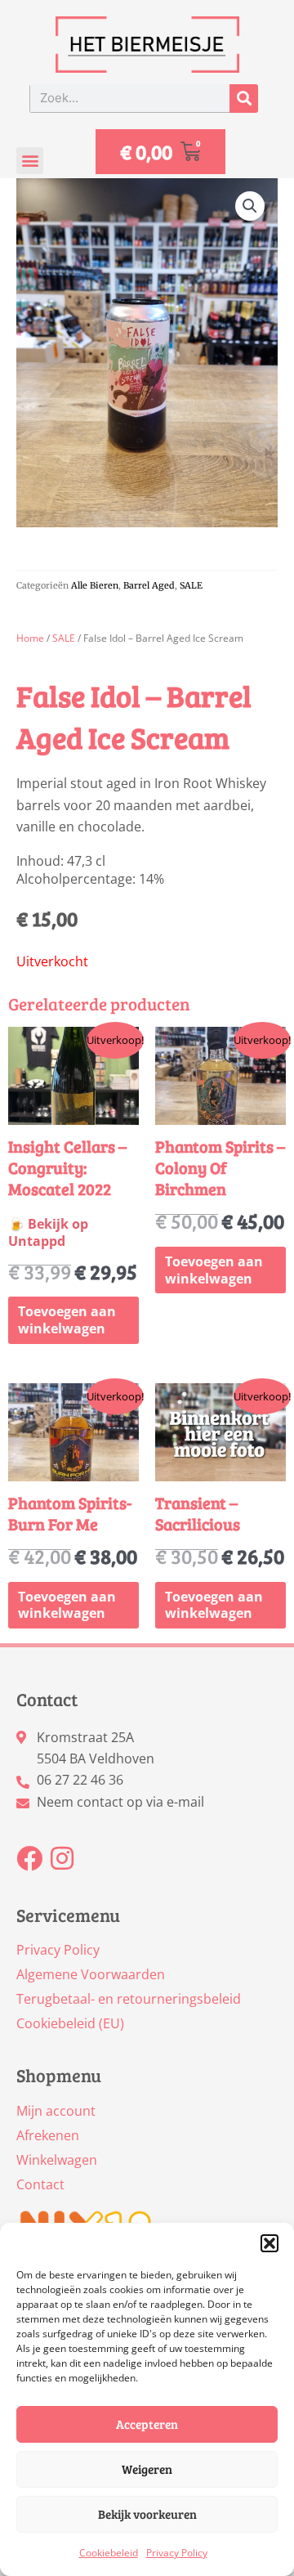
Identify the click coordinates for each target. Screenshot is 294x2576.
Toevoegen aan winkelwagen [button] (67, 1320)
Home (30, 638)
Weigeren (147, 2469)
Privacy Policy (177, 2553)
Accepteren (147, 2424)
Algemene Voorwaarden (91, 1974)
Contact (40, 2184)
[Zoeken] (244, 99)
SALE (191, 585)
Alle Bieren (95, 585)
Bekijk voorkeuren (147, 2514)
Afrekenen (48, 2135)
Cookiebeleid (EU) (70, 2023)
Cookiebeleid (109, 2553)
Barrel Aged (149, 585)
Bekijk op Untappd (48, 1232)
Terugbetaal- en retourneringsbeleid (129, 1999)
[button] (269, 2243)
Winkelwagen (57, 2160)
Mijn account (56, 2111)
